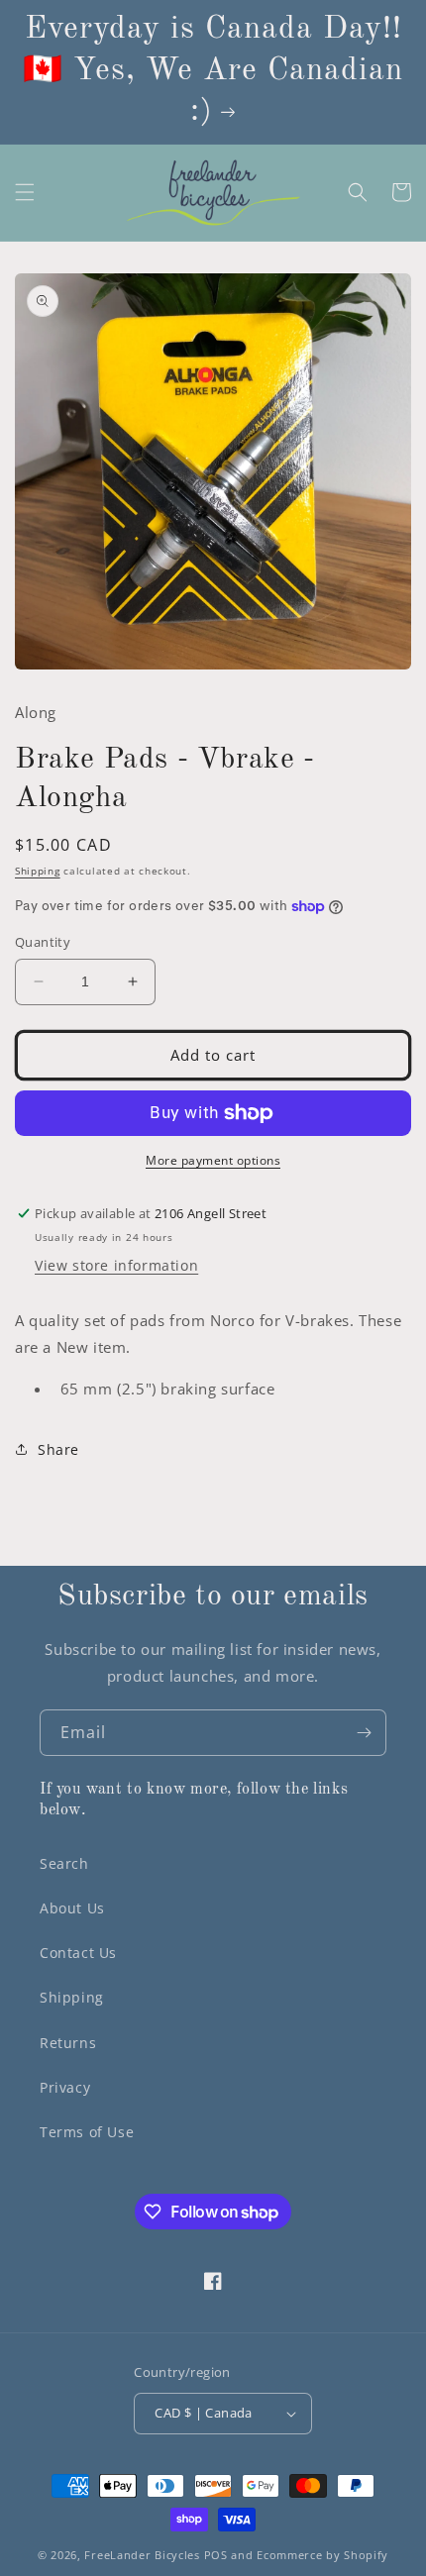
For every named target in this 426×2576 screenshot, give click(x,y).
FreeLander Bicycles (142, 2555)
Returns (68, 2043)
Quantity (43, 942)
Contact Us (78, 1953)
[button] (25, 192)
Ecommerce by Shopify (322, 2555)
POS (216, 2555)
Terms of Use (87, 2132)
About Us (72, 1908)
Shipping (38, 871)
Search (64, 1863)
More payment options (213, 1160)
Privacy (65, 2087)
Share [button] (58, 1449)
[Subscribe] (364, 1733)
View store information (116, 1265)
